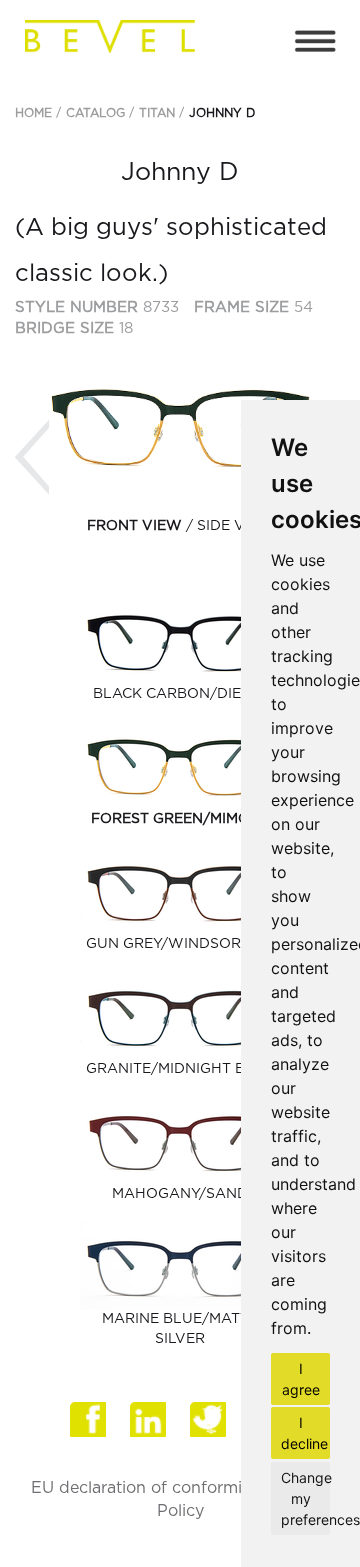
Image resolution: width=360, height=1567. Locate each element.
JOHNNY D (222, 113)
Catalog (95, 113)
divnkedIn (150, 1427)
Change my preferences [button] (305, 1498)
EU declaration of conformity (144, 1488)
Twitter (210, 1427)
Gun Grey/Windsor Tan (180, 944)
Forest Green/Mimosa (180, 819)
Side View (235, 526)
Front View (134, 526)
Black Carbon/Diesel (180, 694)
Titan (157, 113)
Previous (32, 457)
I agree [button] (301, 1379)
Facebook (90, 1427)
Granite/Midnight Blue (180, 1069)
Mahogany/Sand (180, 1194)
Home (33, 113)
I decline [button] (304, 1433)
